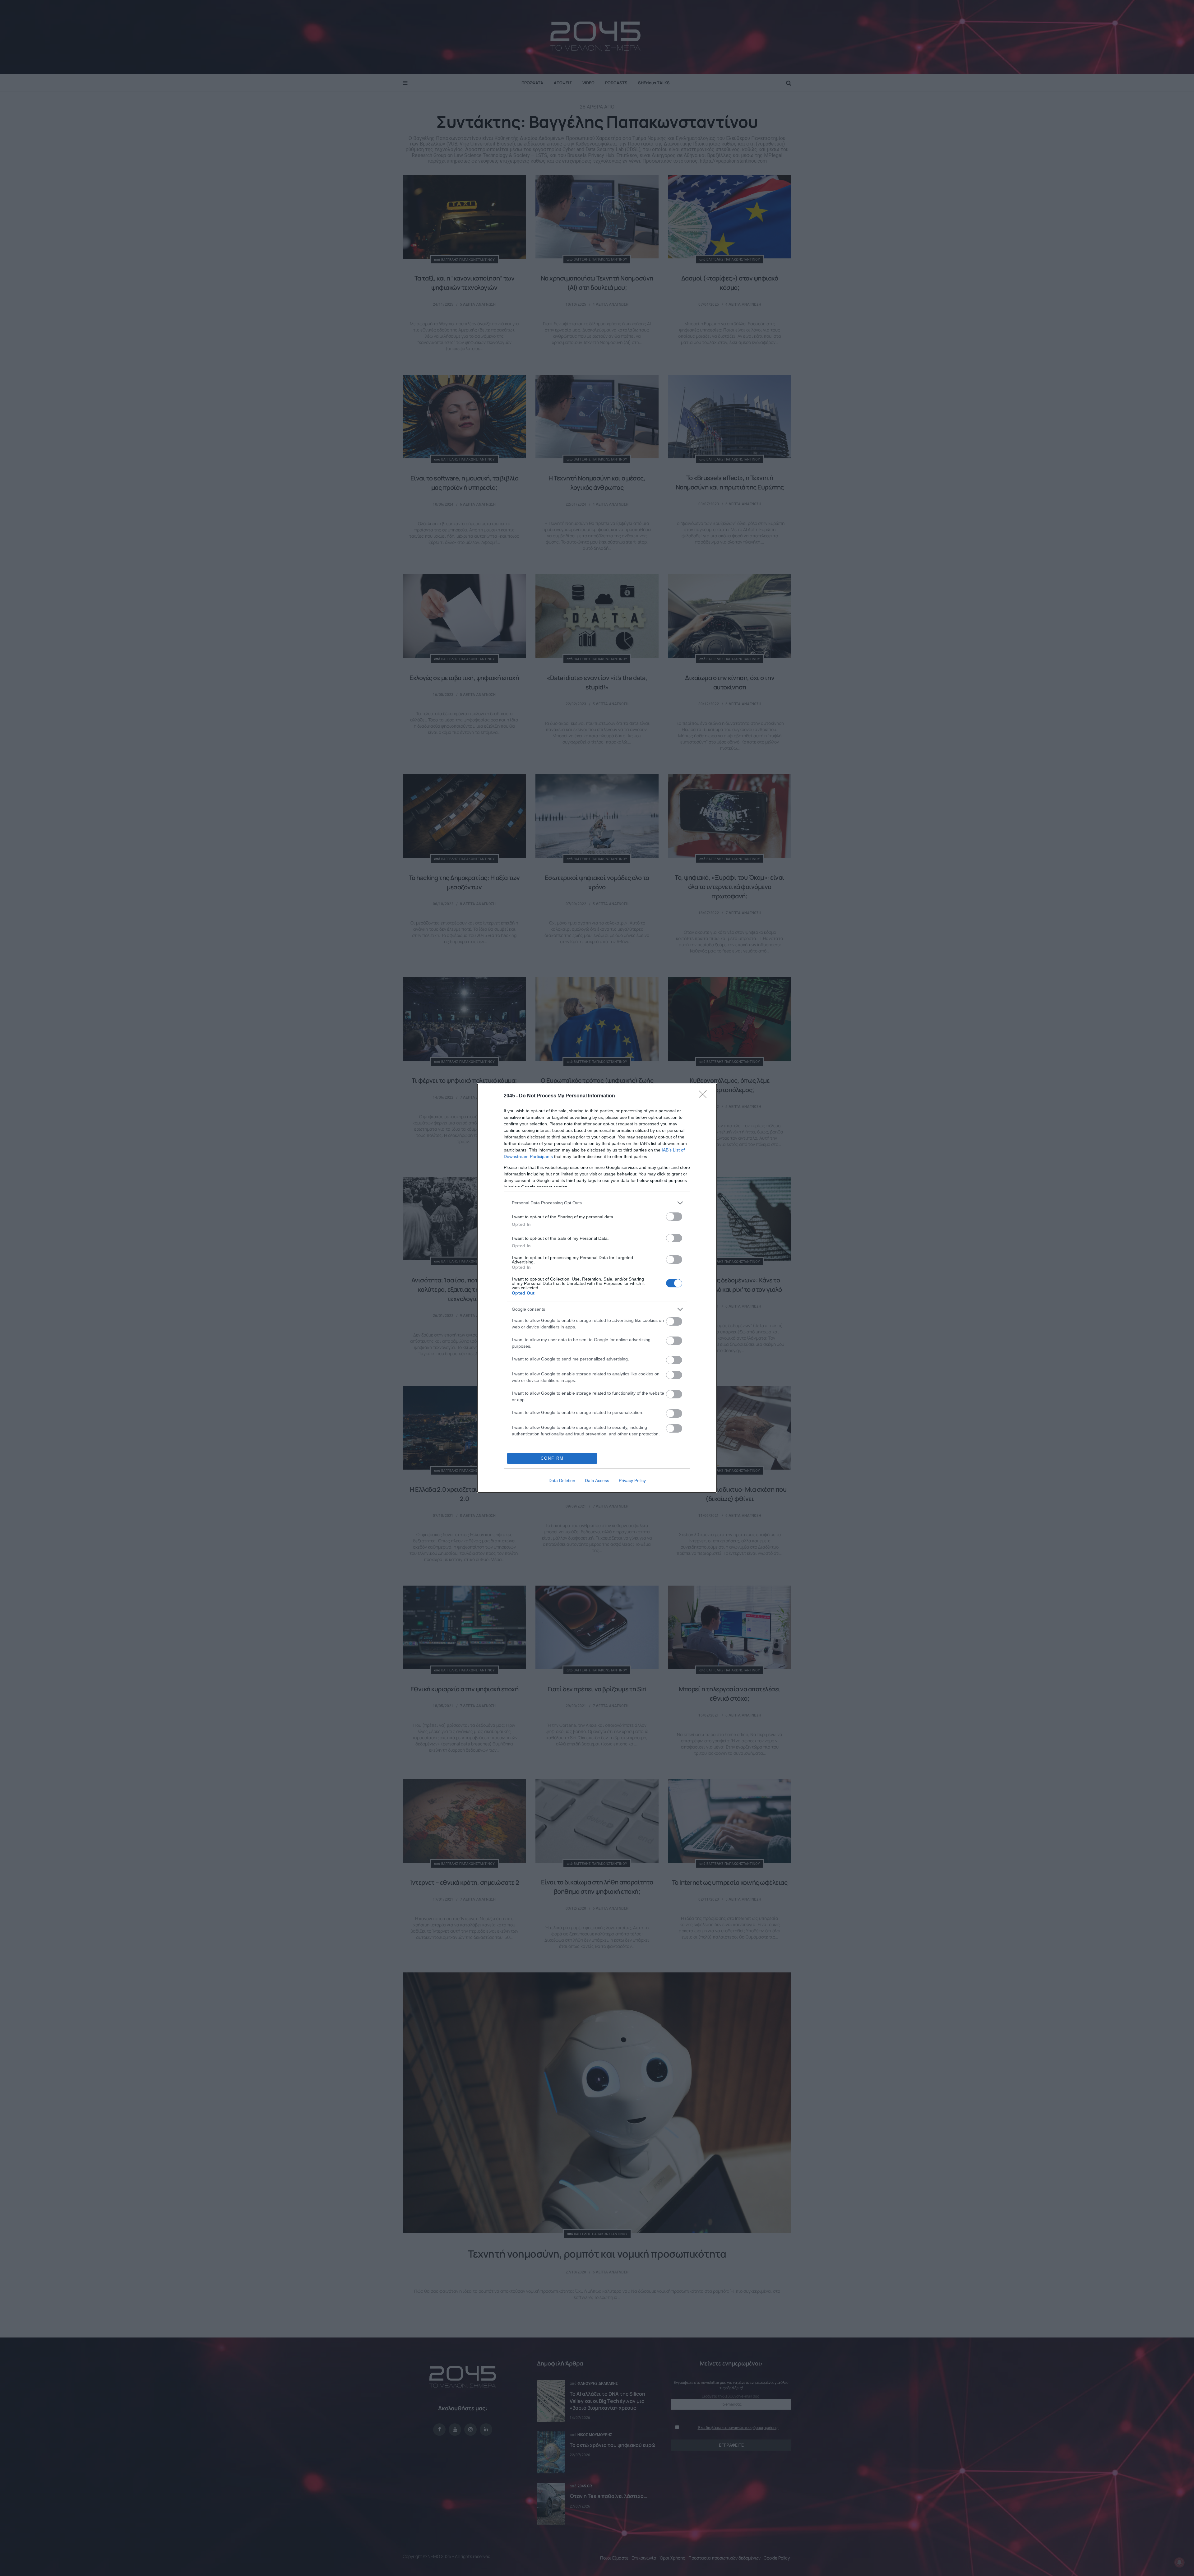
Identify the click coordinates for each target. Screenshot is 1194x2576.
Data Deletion (562, 1480)
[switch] (674, 1217)
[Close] (705, 1096)
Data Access (597, 1480)
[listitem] (597, 1203)
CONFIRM (552, 1458)
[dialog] (597, 1288)
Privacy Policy (632, 1480)
